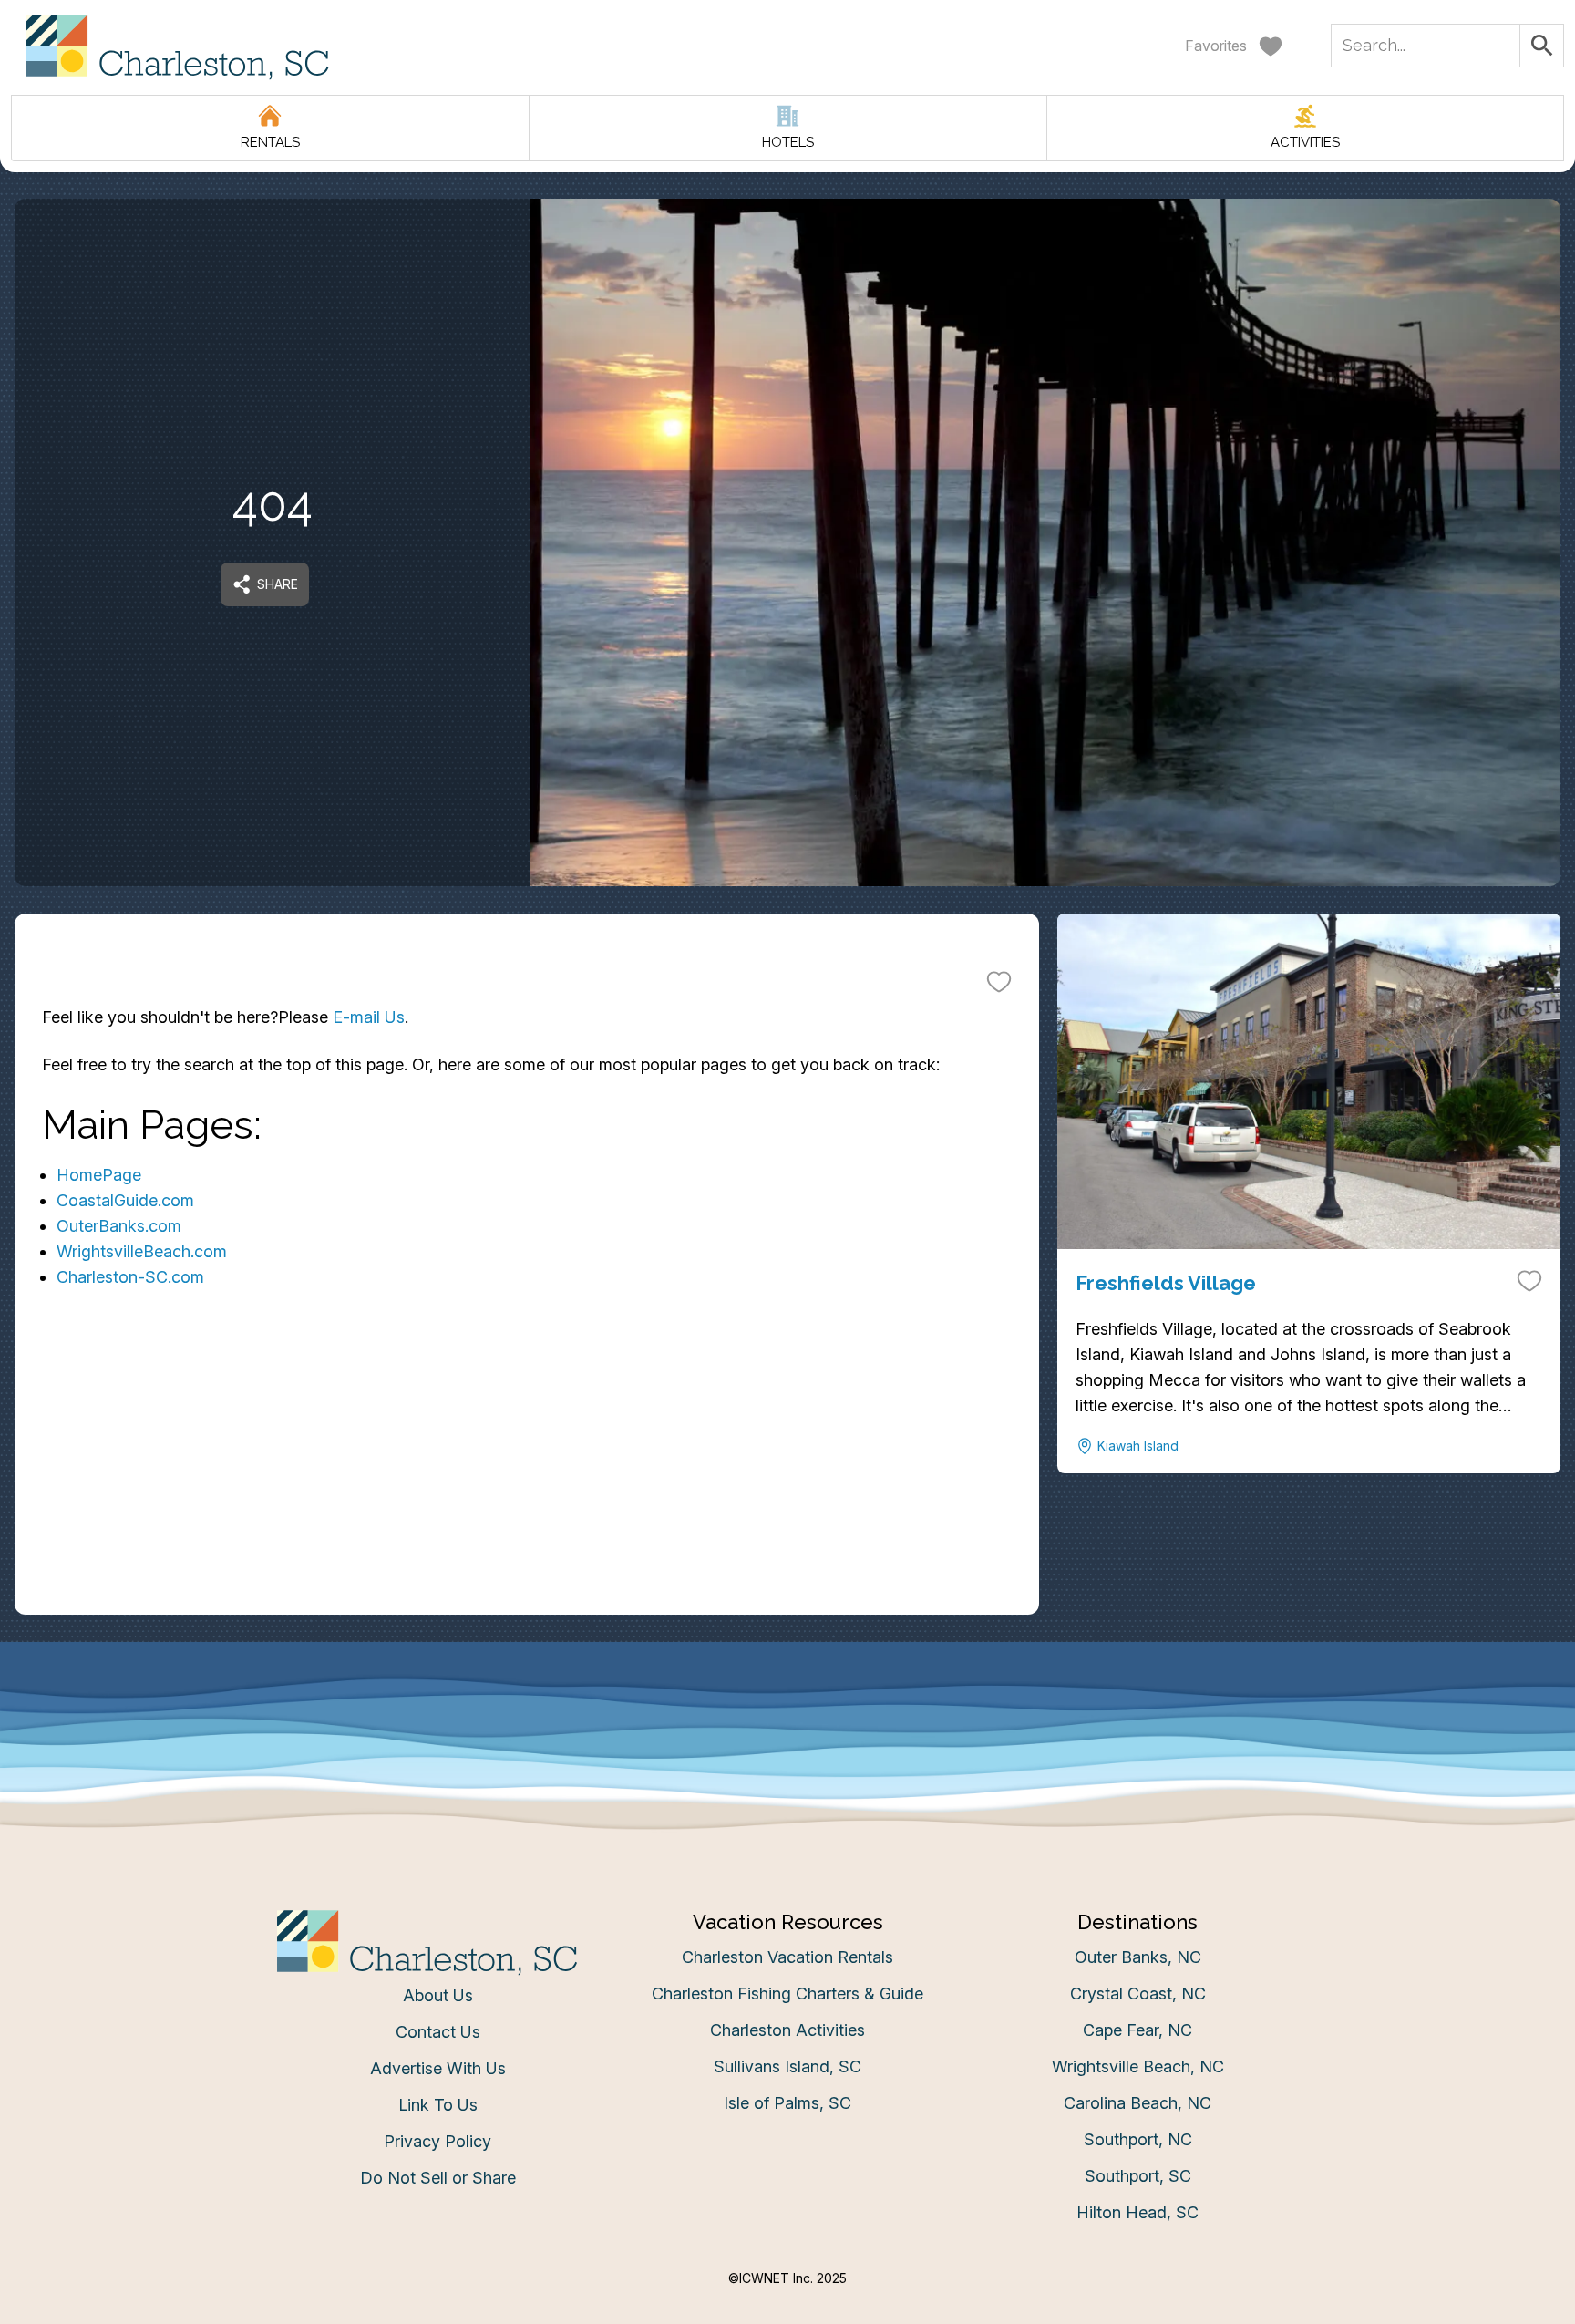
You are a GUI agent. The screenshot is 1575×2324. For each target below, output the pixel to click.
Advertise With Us (438, 2068)
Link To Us (438, 2105)
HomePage (99, 1175)
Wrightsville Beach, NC (1138, 2066)
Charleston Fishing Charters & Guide (787, 1993)
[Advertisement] (527, 1487)
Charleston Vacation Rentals (787, 1957)
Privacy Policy (437, 2141)
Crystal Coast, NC (1138, 1993)
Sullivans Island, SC (787, 2066)
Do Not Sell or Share (438, 2178)
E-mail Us (369, 1017)
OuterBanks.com (119, 1226)
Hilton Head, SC (1137, 2212)
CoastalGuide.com (125, 1200)
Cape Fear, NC (1137, 2030)
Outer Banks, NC (1138, 1957)
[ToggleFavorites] (999, 981)
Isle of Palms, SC (787, 2103)
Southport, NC (1138, 2139)
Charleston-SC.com (130, 1277)
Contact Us (438, 2032)
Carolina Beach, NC (1137, 2103)
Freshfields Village (1166, 1283)
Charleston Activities (787, 2030)
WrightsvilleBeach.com (142, 1251)
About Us (438, 1995)
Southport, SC (1138, 2176)
